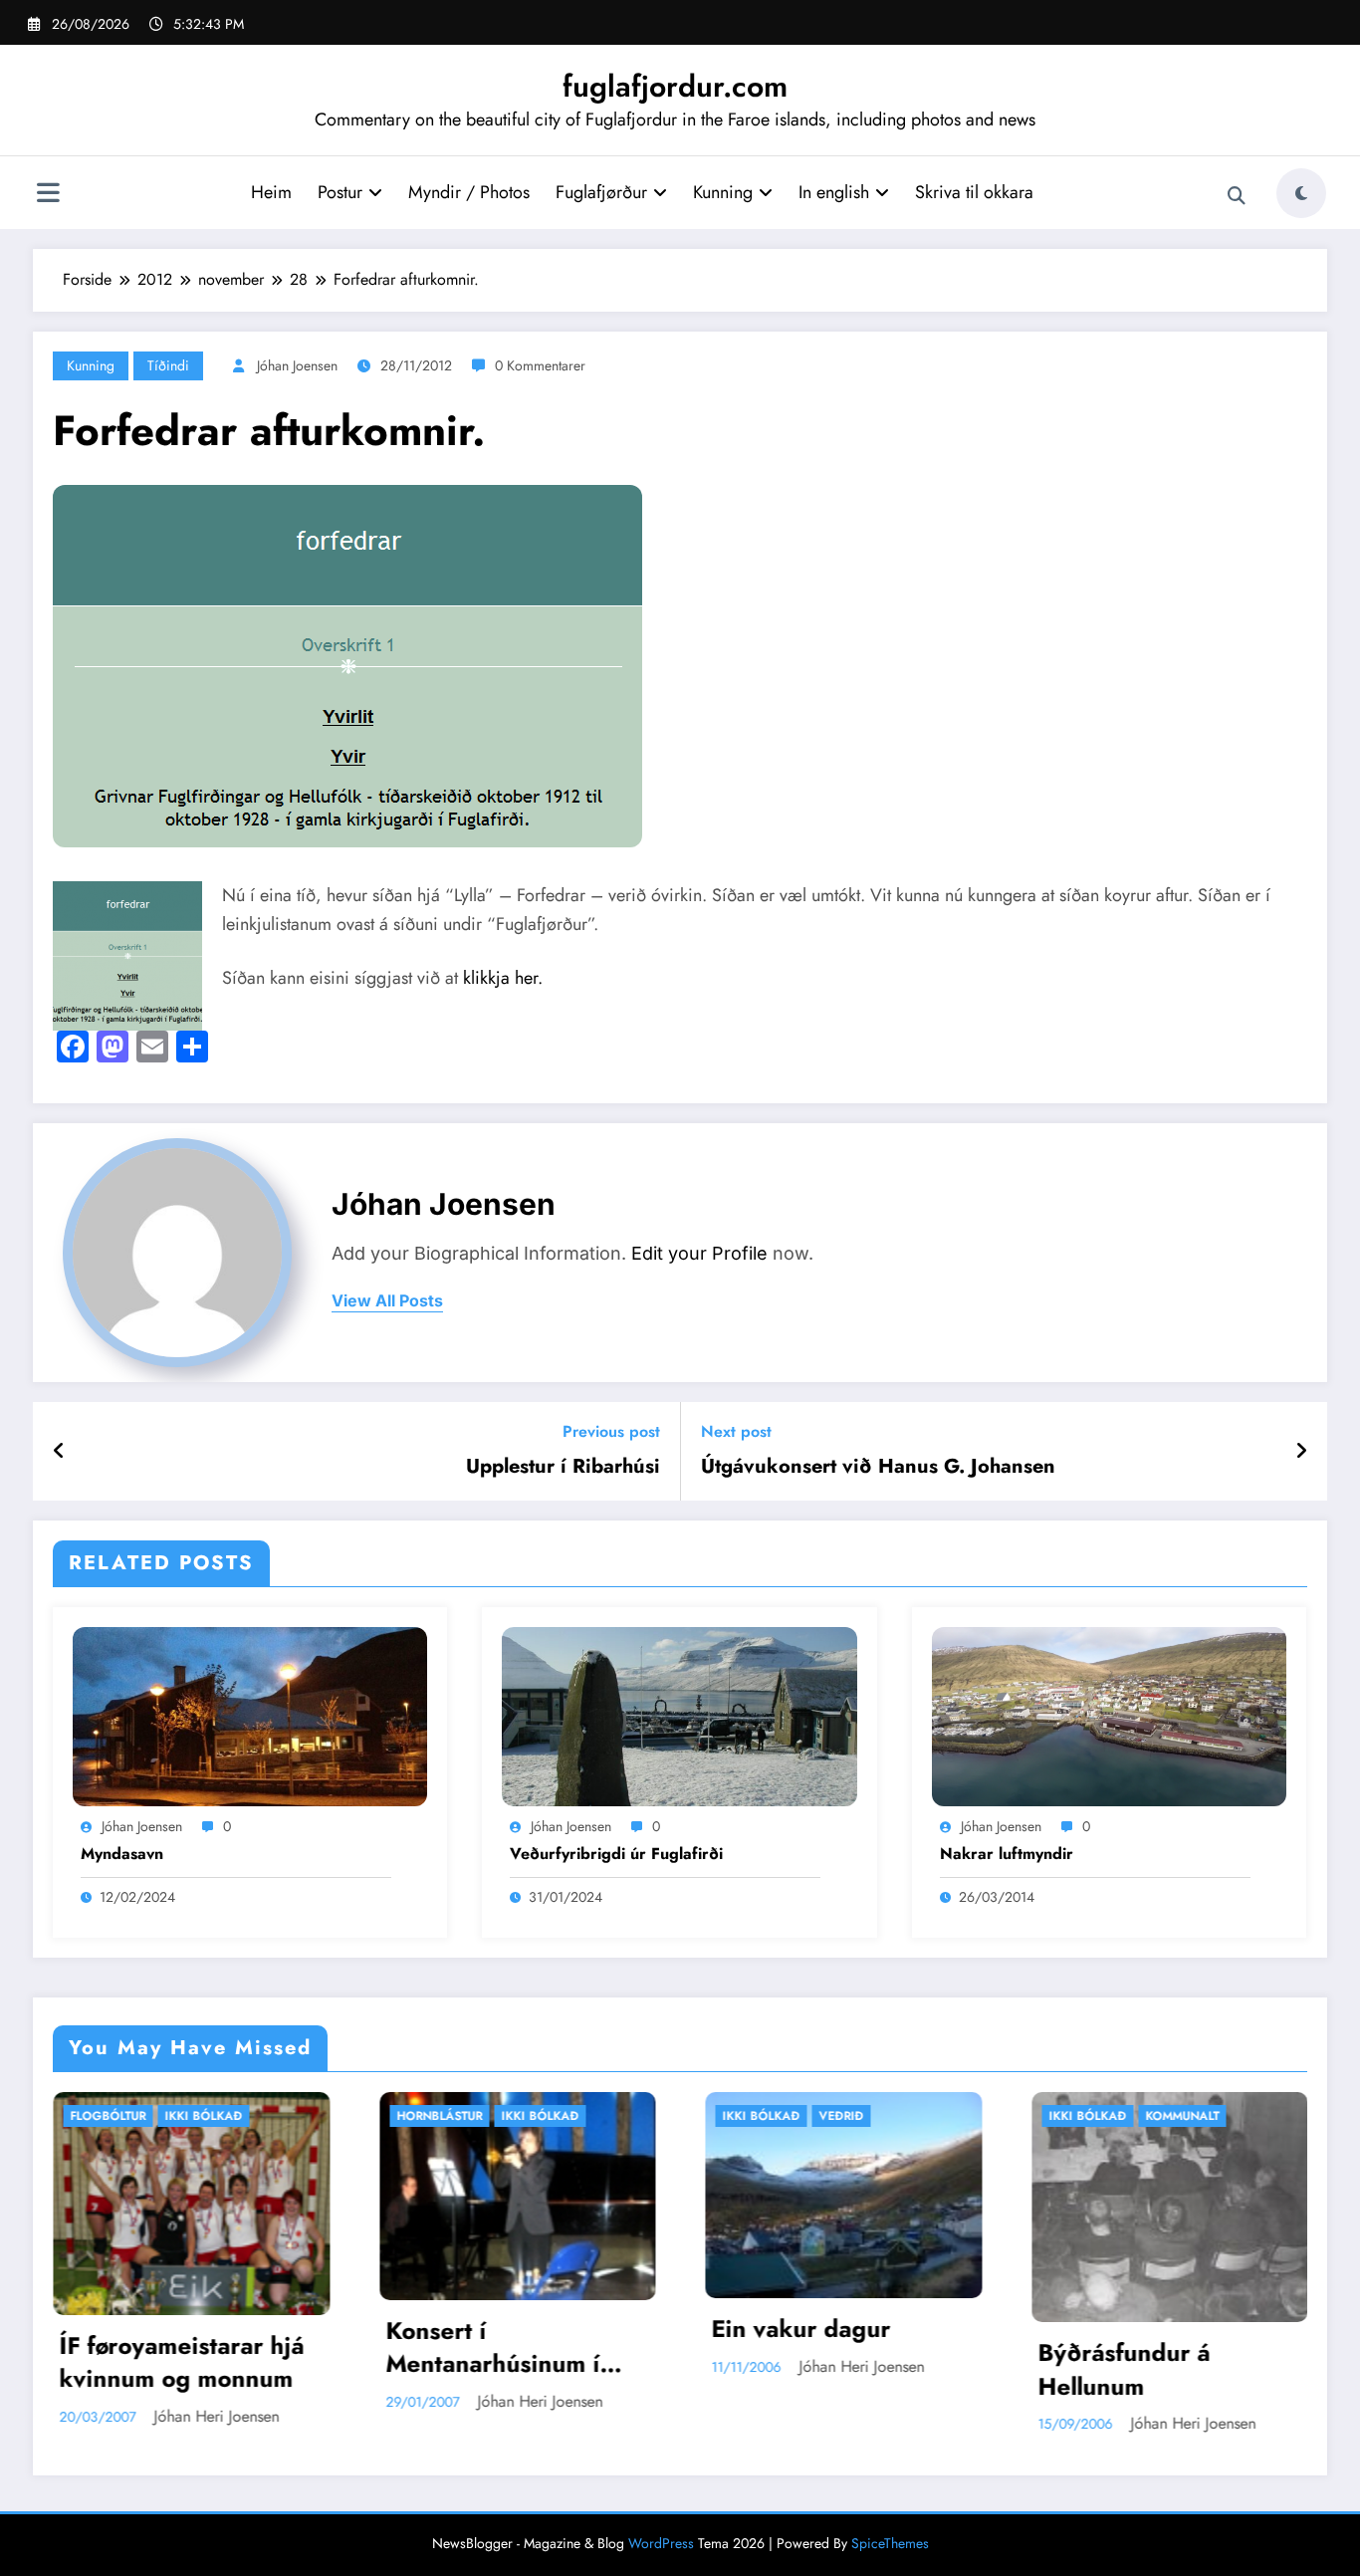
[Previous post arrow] (59, 1452)
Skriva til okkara (974, 192)
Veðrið (544, 2116)
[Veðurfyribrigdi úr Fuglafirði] (679, 1715)
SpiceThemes (890, 2543)
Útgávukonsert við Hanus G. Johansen (878, 1467)
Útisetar (1200, 2116)
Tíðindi (168, 365)
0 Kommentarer (540, 365)
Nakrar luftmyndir (1007, 1854)
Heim (271, 192)
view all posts (387, 1301)
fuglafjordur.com (675, 86)
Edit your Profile (699, 1253)
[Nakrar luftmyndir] (1109, 1715)
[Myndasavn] (250, 1715)
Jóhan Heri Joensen (243, 2401)
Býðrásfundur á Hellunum (827, 2369)
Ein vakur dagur (504, 2329)
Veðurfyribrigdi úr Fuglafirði (616, 1854)
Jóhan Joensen (297, 365)
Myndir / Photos (469, 192)
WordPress (661, 2543)
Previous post (611, 1431)
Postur (340, 192)
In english (834, 192)
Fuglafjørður (601, 192)
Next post (736, 1431)
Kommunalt (885, 2116)
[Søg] (1237, 196)
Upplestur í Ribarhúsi (563, 1467)
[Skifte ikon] (48, 195)
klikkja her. (503, 978)
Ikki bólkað (243, 2116)
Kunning (723, 192)
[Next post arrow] (1301, 1452)
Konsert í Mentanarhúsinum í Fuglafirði (196, 2347)
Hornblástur (142, 2116)
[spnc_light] (1301, 193)
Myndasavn (122, 1854)
